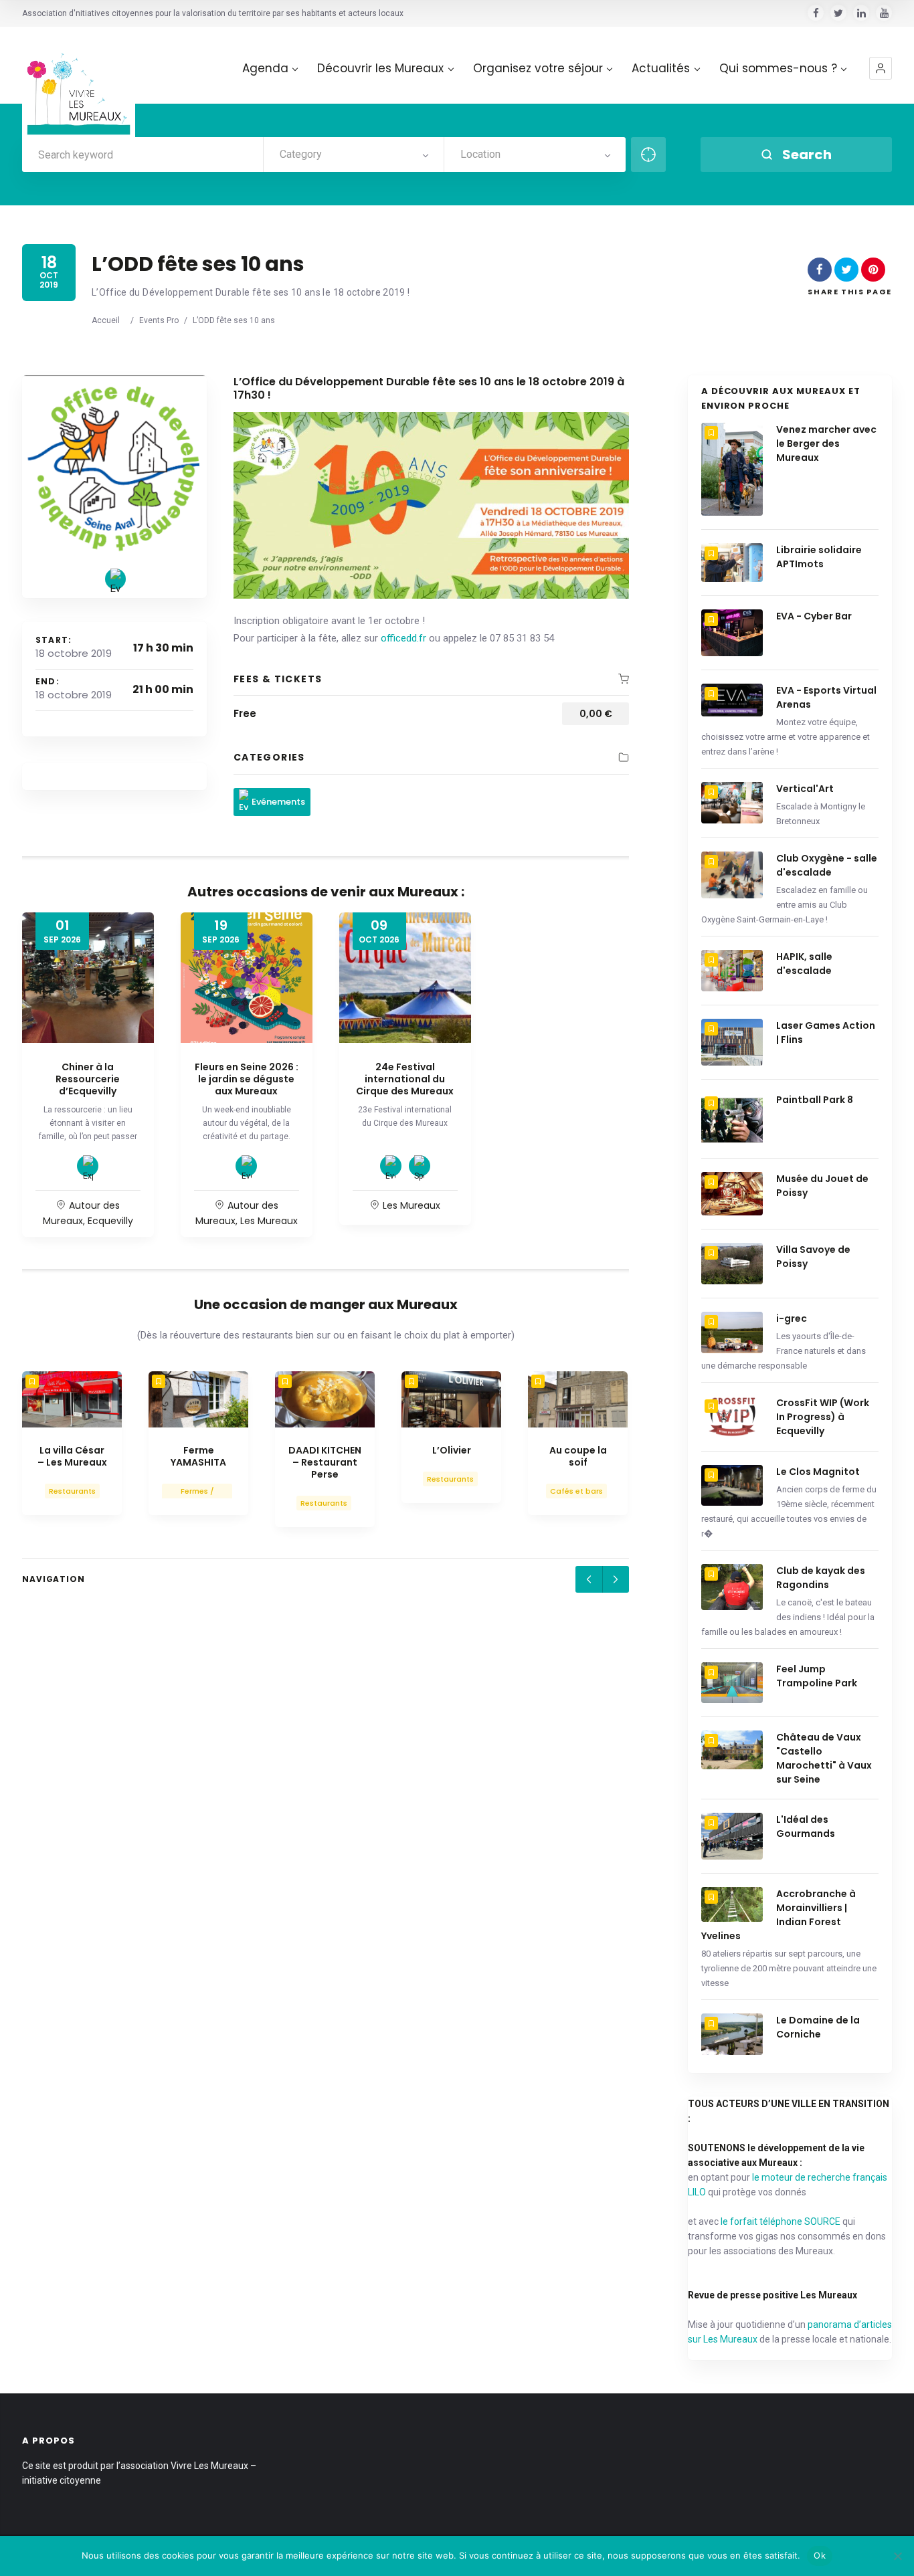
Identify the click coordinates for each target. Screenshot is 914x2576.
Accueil (106, 320)
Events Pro (159, 320)
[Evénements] (115, 579)
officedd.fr (403, 638)
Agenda (265, 69)
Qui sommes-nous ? (778, 69)
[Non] (897, 2556)
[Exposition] (88, 1166)
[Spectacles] (420, 1166)
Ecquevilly (110, 1221)
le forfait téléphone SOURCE (781, 2221)
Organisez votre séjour (538, 69)
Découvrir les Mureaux (380, 69)
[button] (881, 68)
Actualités (661, 69)
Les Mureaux (269, 1221)
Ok (820, 2555)
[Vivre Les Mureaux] (79, 83)
